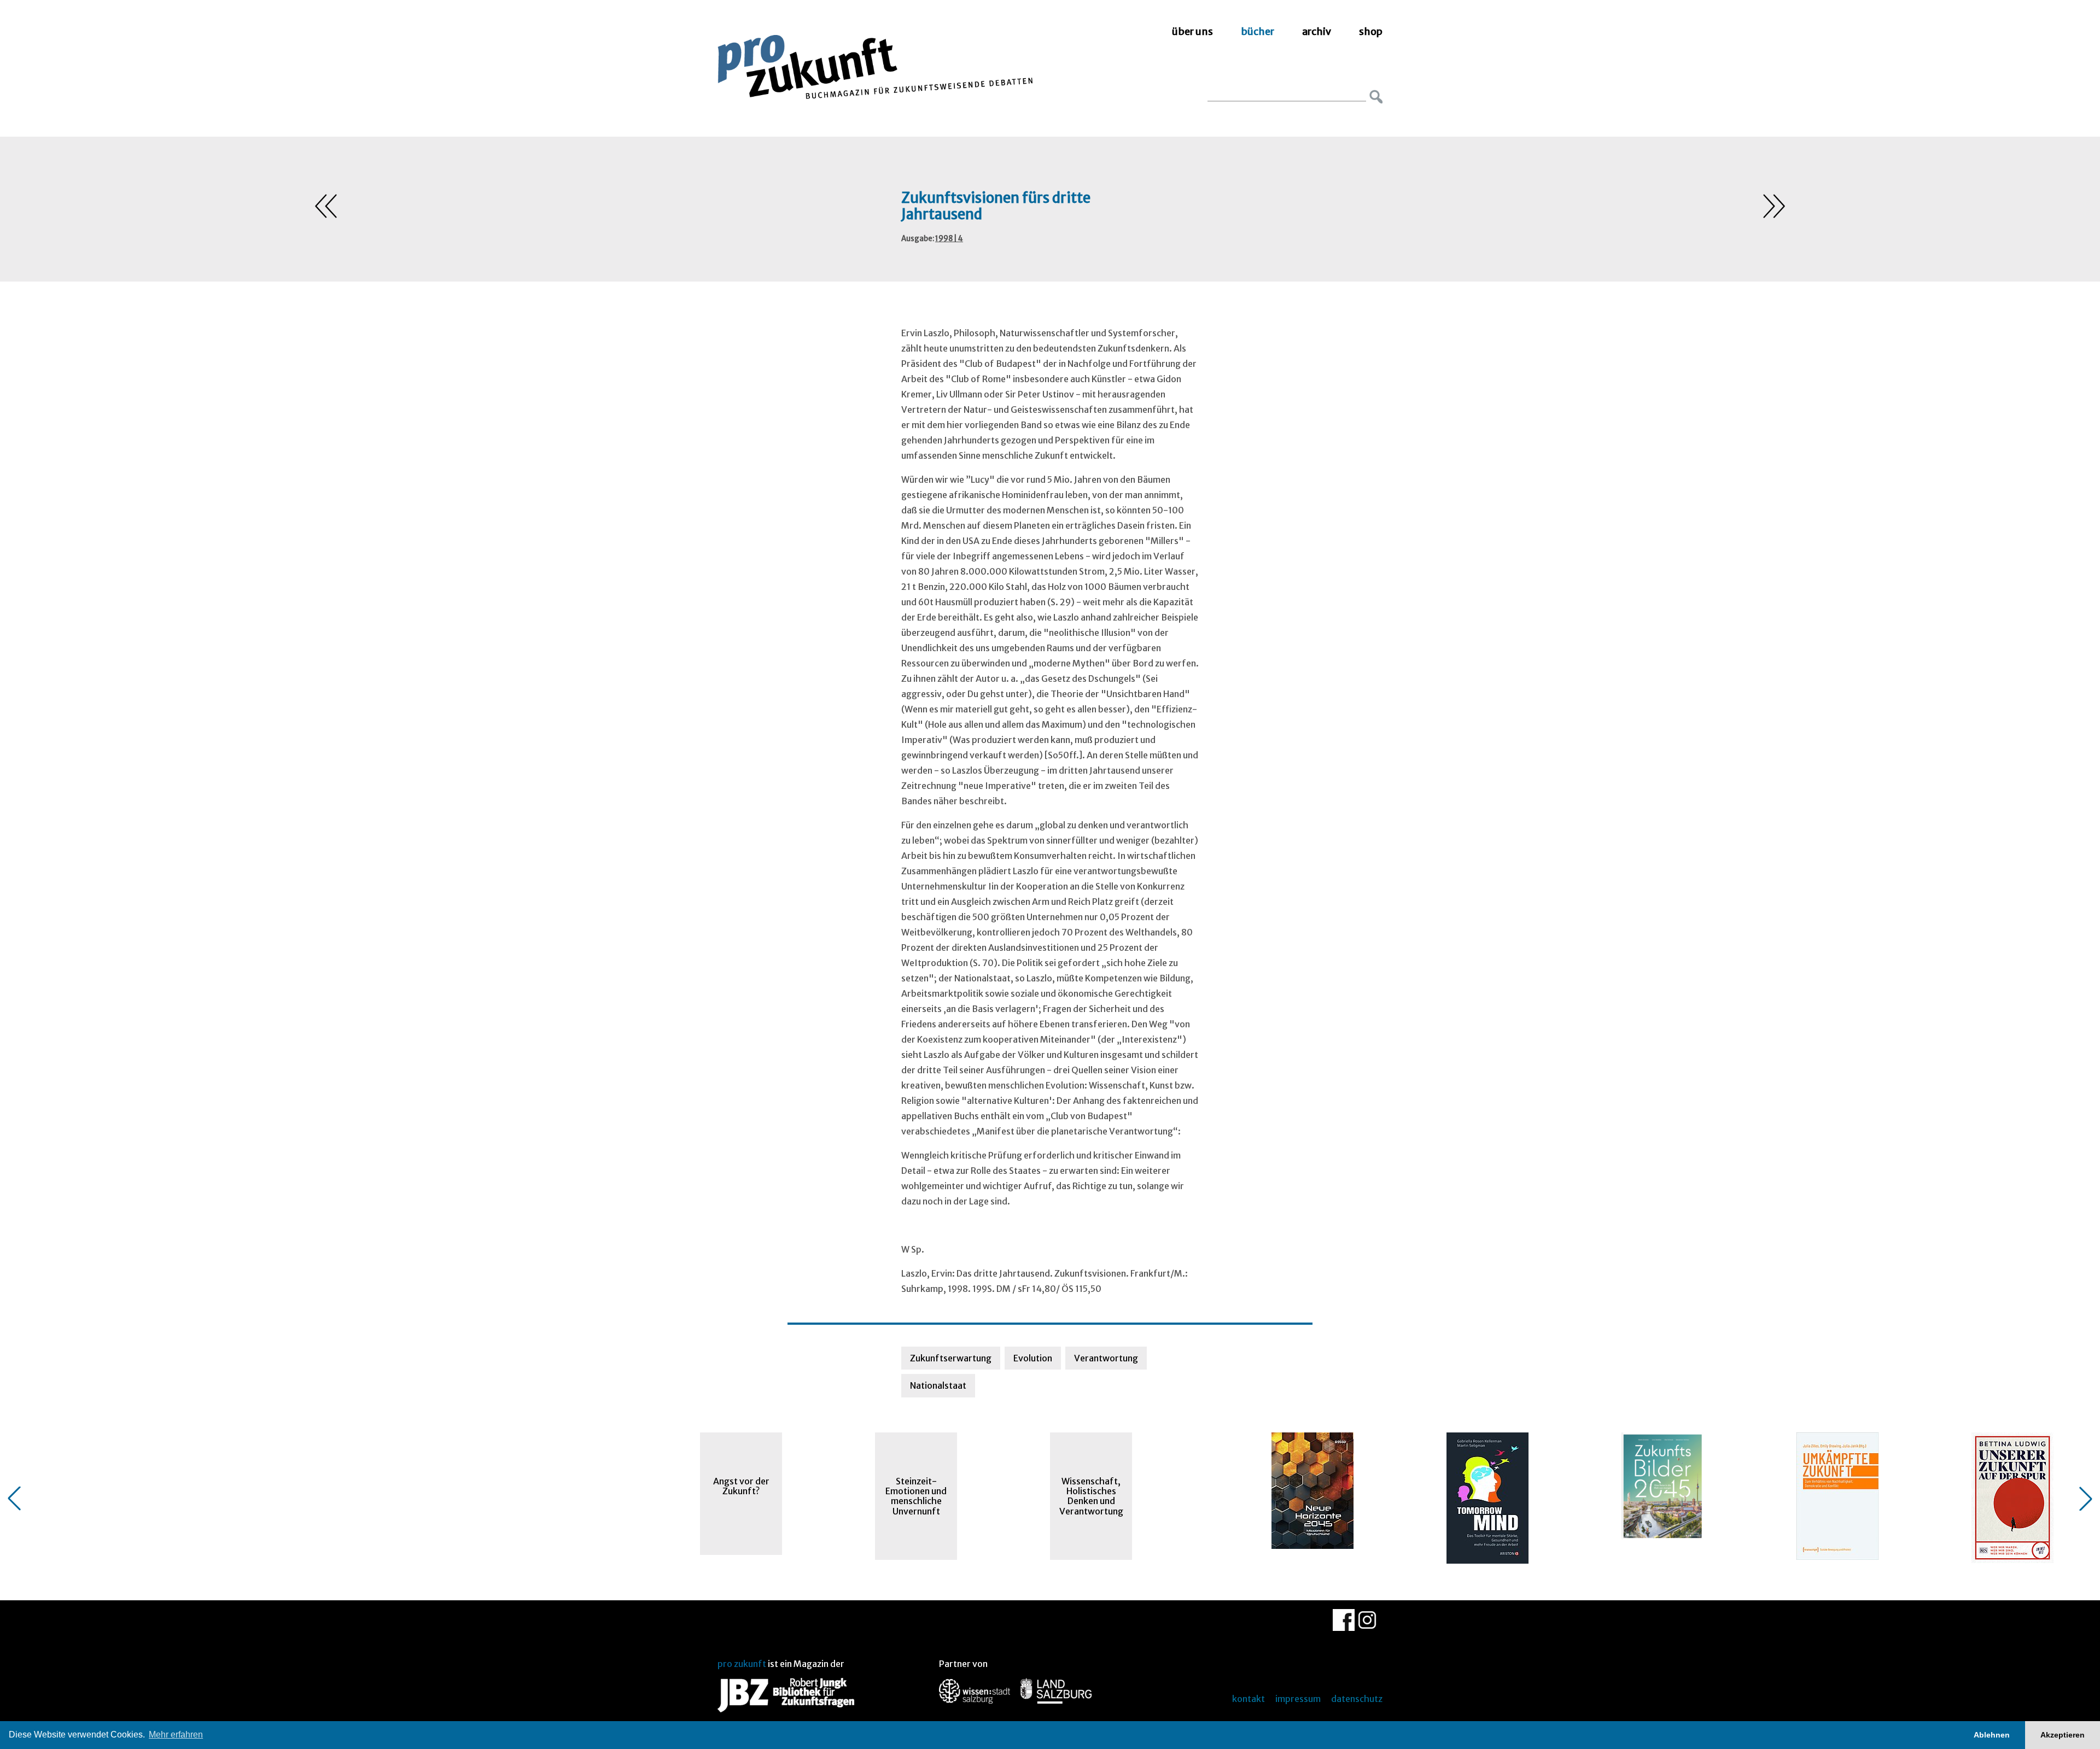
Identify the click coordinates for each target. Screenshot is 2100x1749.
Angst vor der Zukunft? (741, 1486)
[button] (14, 1499)
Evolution (1033, 1358)
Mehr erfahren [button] (176, 1735)
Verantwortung (1106, 1358)
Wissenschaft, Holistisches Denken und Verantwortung (1091, 1496)
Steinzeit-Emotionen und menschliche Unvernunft (916, 1496)
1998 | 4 (949, 239)
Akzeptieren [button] (2063, 1735)
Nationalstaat (938, 1385)
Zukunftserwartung (951, 1358)
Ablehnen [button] (1992, 1735)
